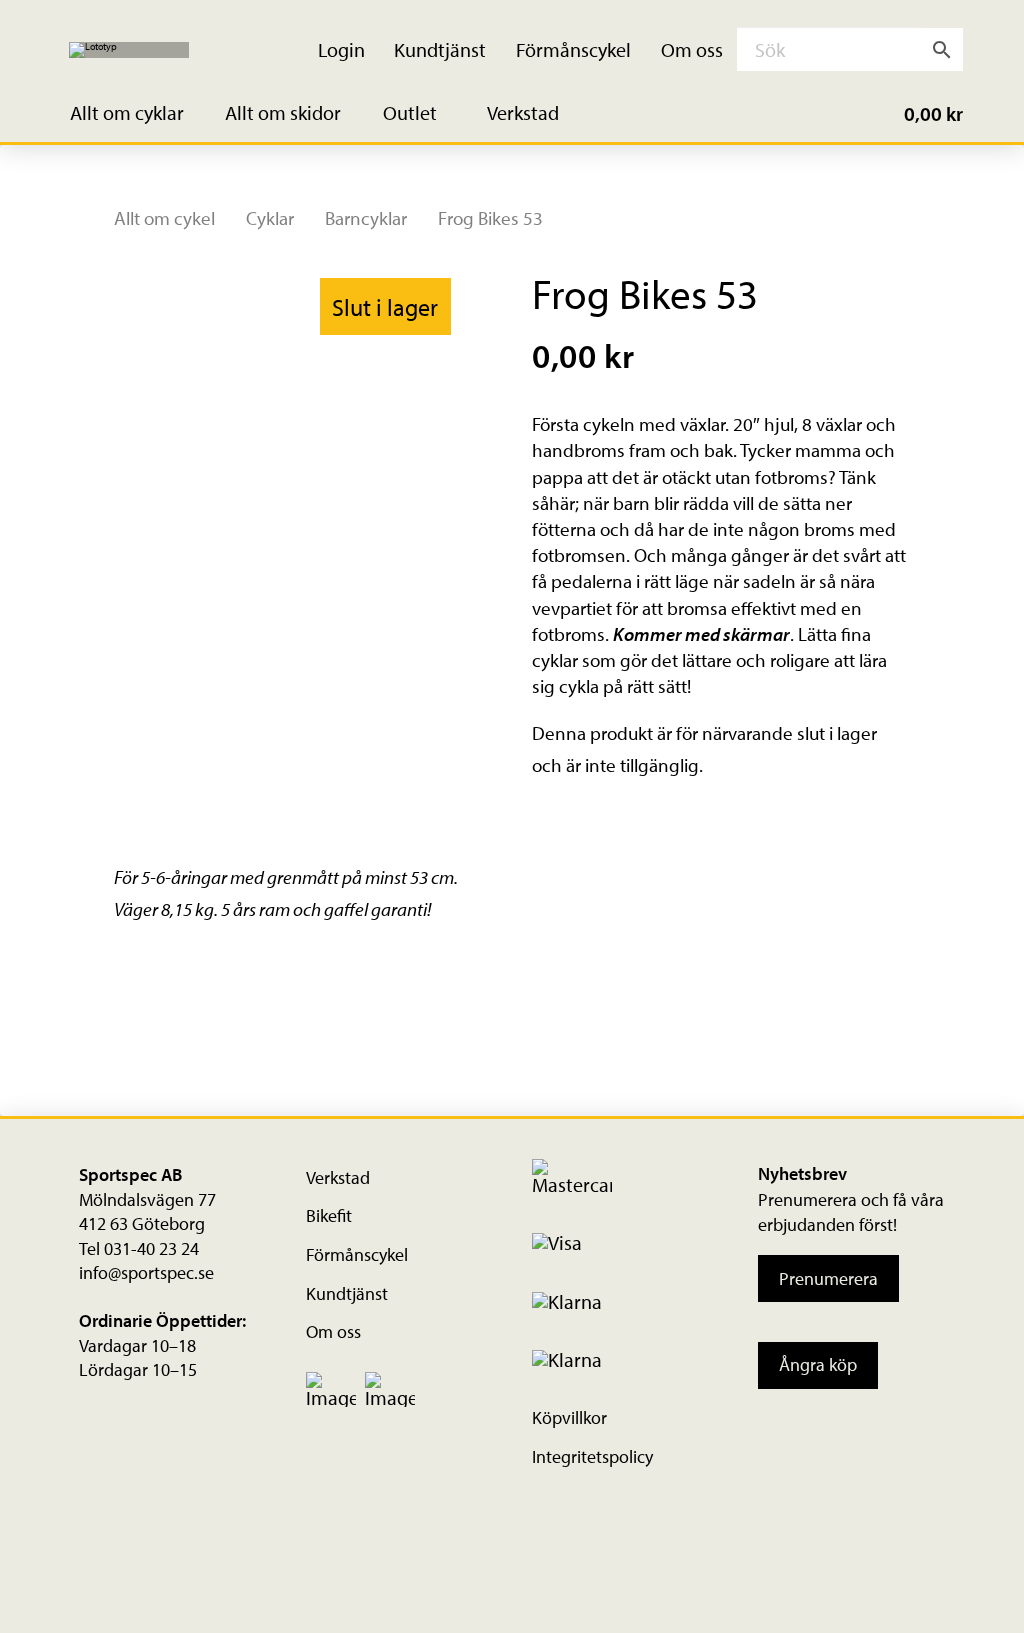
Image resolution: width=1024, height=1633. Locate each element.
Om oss (333, 1331)
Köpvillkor (569, 1417)
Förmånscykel (357, 1254)
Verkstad (338, 1177)
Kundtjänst (347, 1293)
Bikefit (329, 1215)
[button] (139, 113)
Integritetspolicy (592, 1456)
